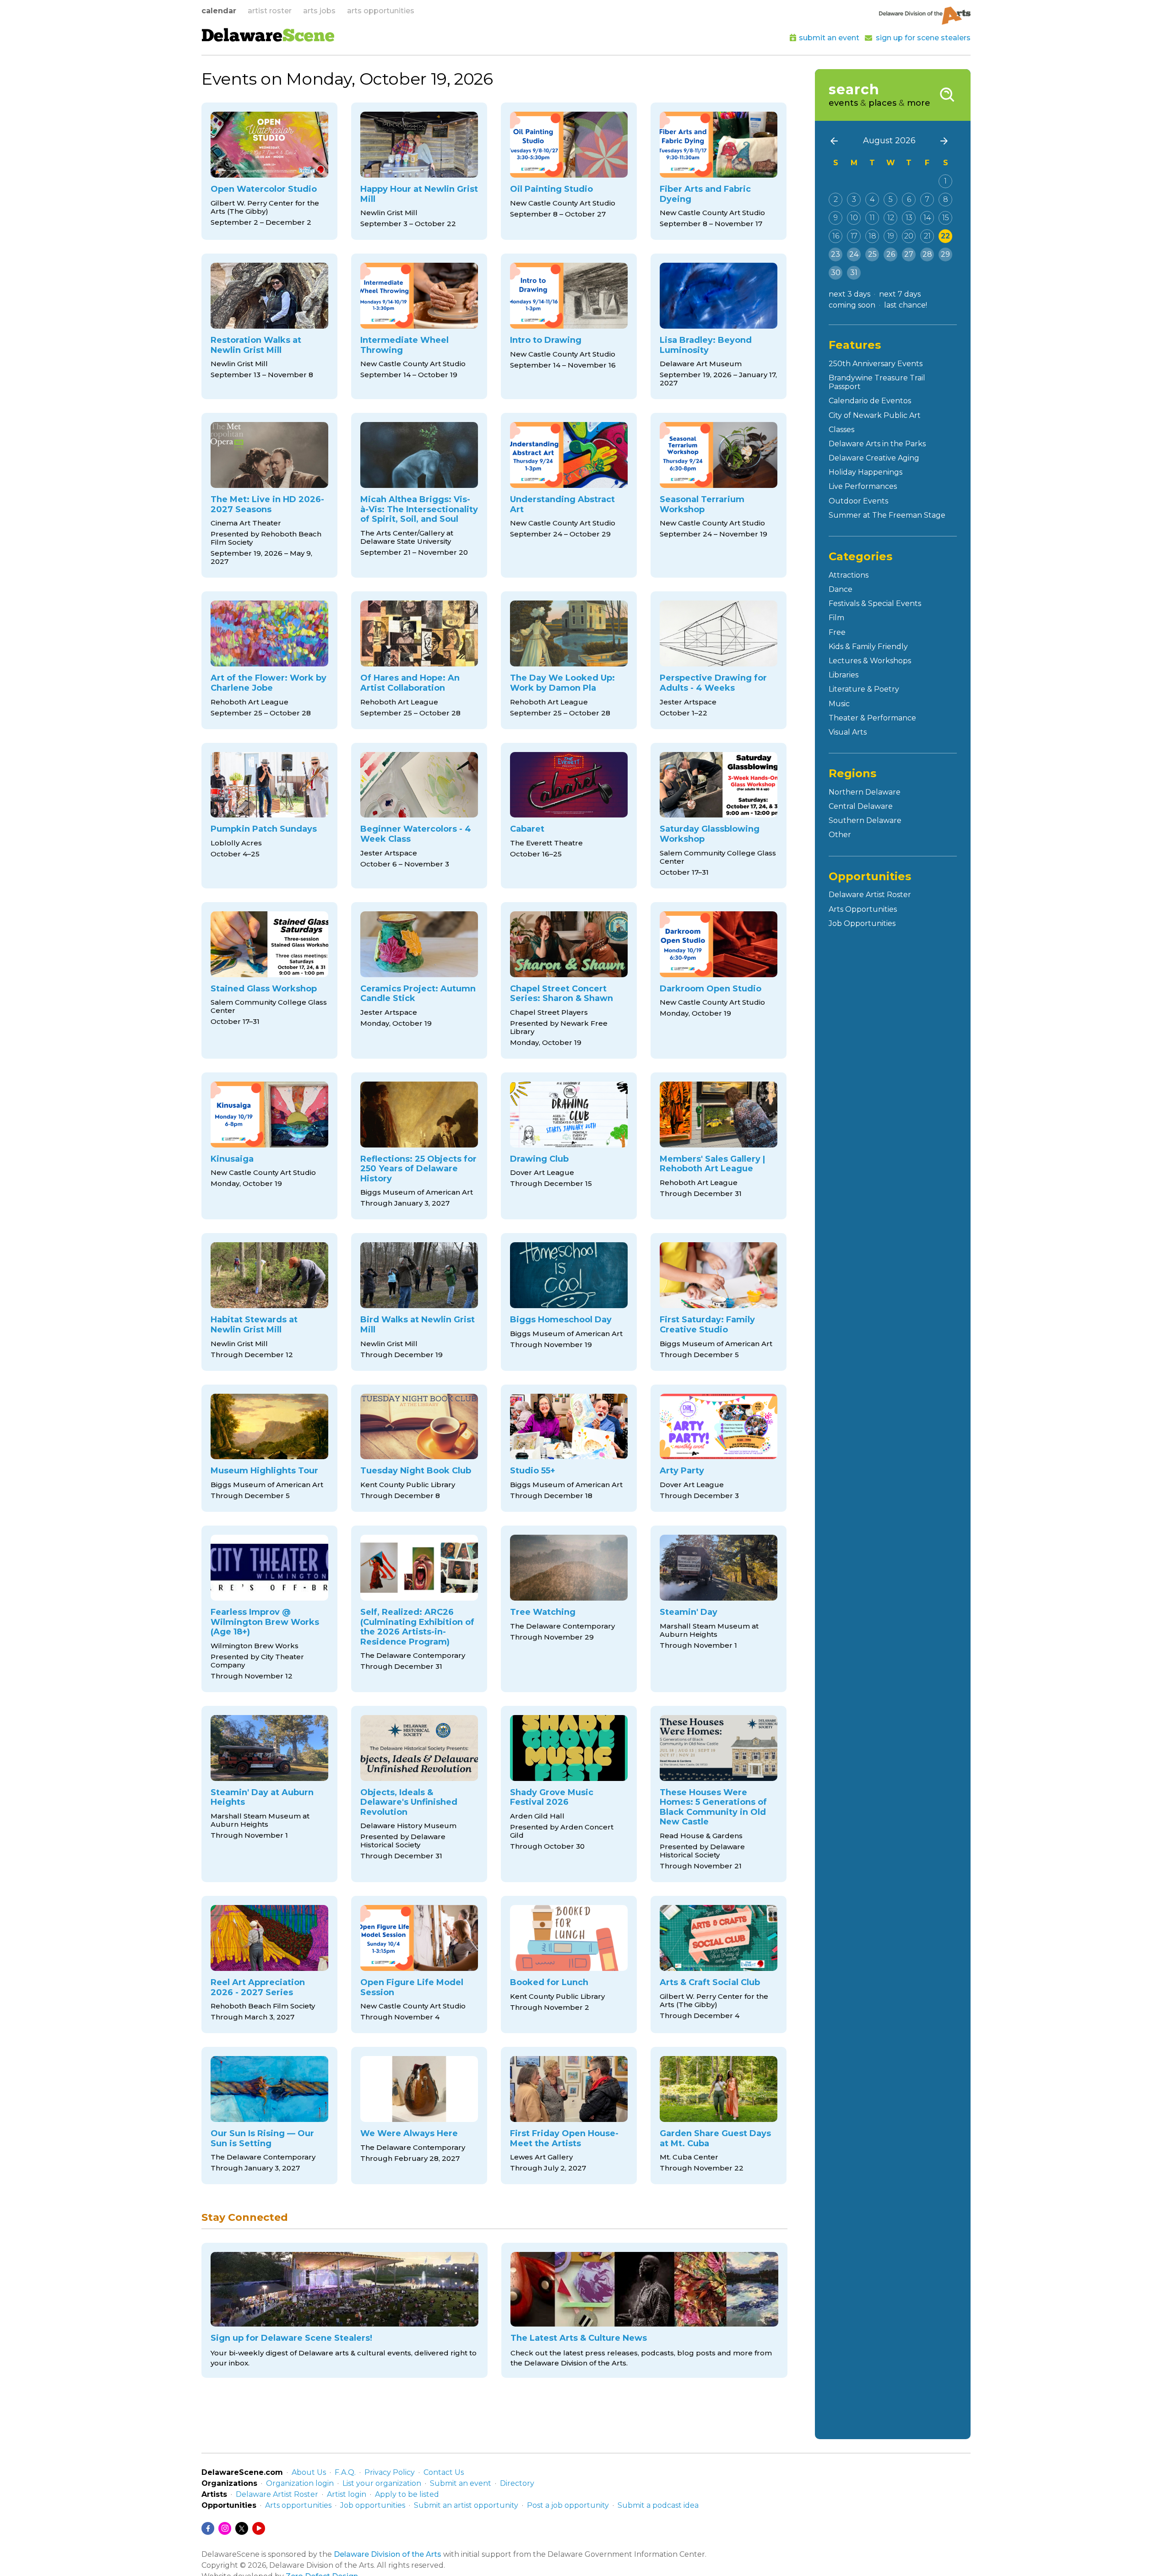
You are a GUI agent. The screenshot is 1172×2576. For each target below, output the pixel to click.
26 (891, 254)
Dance (841, 589)
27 (909, 254)
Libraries (844, 675)
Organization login (300, 2483)
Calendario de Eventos (870, 401)
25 (872, 254)
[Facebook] (208, 2528)
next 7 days (900, 294)
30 (836, 273)
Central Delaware (861, 806)
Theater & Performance (872, 718)
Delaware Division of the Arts (388, 2554)
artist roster (270, 11)
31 (854, 273)
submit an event (829, 38)
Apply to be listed (407, 2494)
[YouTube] (259, 2528)
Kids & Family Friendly (868, 647)
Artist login (347, 2494)
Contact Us (444, 2472)
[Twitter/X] (242, 2528)
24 (854, 254)
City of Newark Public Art (875, 415)
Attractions (849, 575)
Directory (517, 2483)
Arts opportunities (298, 2505)
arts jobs (319, 11)
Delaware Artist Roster (870, 895)
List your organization (382, 2483)
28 (927, 254)
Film (836, 618)
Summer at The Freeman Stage (887, 515)
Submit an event (461, 2483)
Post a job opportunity (568, 2505)
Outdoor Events (858, 501)
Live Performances (863, 486)
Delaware (268, 37)
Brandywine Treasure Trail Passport (877, 382)
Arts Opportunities (863, 909)
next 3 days (849, 294)
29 (945, 254)
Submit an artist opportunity (466, 2505)
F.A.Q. (345, 2472)
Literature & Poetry (864, 689)
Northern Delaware (865, 792)
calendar (219, 11)
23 (836, 254)
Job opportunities (373, 2505)
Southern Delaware (865, 820)
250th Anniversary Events (876, 364)
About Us (309, 2472)
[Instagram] (225, 2528)
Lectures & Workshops (870, 661)
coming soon (852, 305)
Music (839, 704)
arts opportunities (381, 11)
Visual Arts (848, 732)
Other (840, 835)
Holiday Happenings (865, 472)
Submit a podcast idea (658, 2505)
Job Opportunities (862, 923)
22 (945, 236)
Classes (841, 430)
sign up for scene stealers (923, 38)
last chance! (906, 305)
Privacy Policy (390, 2472)
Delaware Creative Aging (874, 458)
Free (837, 632)
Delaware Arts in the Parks (877, 444)
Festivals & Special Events (875, 603)
